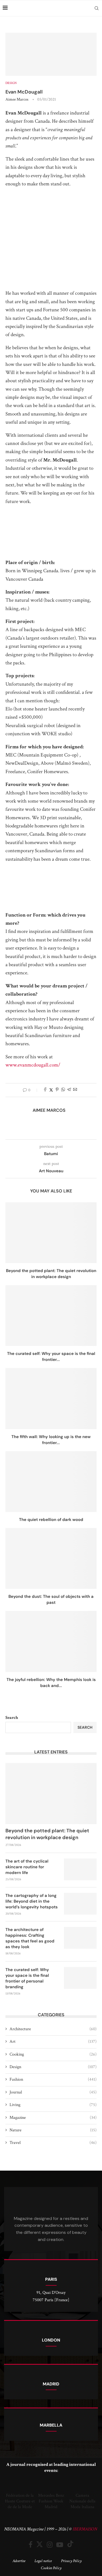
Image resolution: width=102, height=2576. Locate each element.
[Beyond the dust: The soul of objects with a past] (51, 1558)
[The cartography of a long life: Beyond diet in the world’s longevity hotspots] (80, 1904)
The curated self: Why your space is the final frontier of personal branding (27, 1978)
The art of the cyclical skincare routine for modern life (27, 1867)
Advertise (19, 2561)
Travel (53, 2143)
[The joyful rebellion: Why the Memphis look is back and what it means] (51, 1641)
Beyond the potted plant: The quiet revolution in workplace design (47, 1834)
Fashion (53, 2079)
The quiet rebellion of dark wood (51, 1520)
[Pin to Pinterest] (57, 1090)
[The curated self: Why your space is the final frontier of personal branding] (51, 1316)
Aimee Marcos (17, 99)
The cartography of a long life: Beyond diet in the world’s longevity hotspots (32, 1901)
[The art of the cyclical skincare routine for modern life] (80, 1869)
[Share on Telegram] (69, 1090)
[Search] (97, 8)
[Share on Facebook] (45, 1090)
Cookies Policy (51, 2568)
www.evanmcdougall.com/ (33, 1065)
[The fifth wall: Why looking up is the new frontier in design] (51, 1398)
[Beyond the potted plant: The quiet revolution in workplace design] (51, 1233)
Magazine (53, 2118)
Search (12, 1718)
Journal (53, 2092)
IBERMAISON (85, 2529)
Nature (53, 2130)
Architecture (53, 2029)
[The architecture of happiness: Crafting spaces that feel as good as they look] (80, 1938)
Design (53, 2067)
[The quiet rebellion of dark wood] (51, 1482)
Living (53, 2105)
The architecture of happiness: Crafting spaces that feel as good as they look (30, 1938)
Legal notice (43, 2561)
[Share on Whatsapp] (63, 1090)
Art (53, 2042)
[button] (9, 2494)
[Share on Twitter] (51, 1090)
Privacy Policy (71, 2561)
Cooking (53, 2054)
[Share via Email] (75, 1090)
